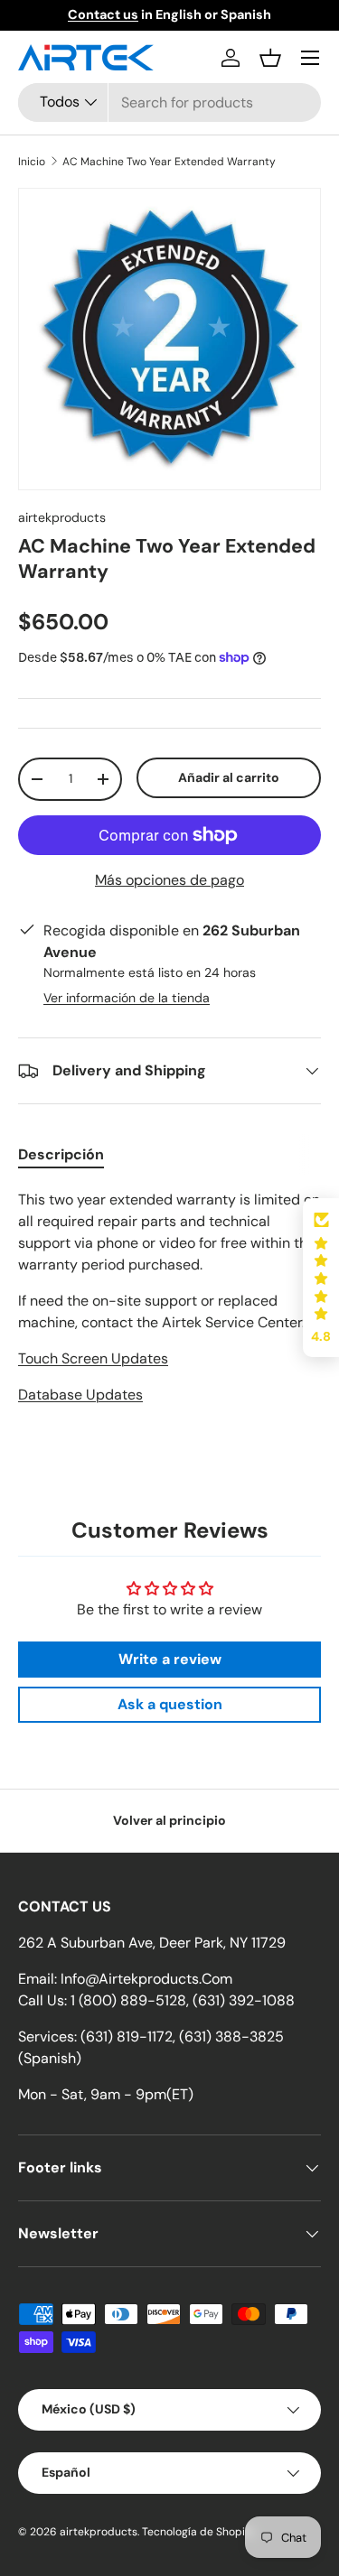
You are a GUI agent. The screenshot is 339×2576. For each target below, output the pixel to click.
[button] (270, 58)
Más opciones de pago (169, 880)
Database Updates (80, 1395)
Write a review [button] (170, 1659)
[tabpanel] (169, 1316)
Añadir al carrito (229, 777)
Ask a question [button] (170, 1704)
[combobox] (169, 102)
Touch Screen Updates (93, 1358)
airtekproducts (62, 517)
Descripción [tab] (61, 1154)
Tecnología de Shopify (198, 2532)
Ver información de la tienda (127, 998)
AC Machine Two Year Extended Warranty (169, 162)
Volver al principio (169, 1820)
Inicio (32, 162)
